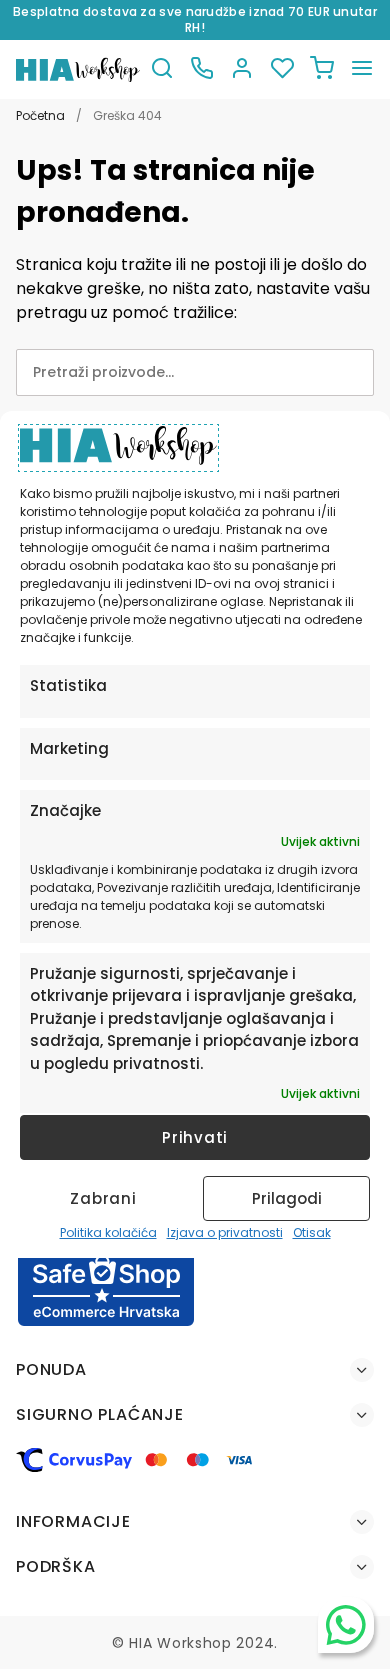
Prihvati (195, 1137)
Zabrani (103, 1198)
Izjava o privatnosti (225, 1232)
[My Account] (242, 69)
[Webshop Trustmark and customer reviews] (106, 1323)
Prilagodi (287, 1198)
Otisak (312, 1232)
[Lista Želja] (282, 69)
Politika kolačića (108, 1232)
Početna (40, 115)
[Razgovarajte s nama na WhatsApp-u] (346, 1625)
